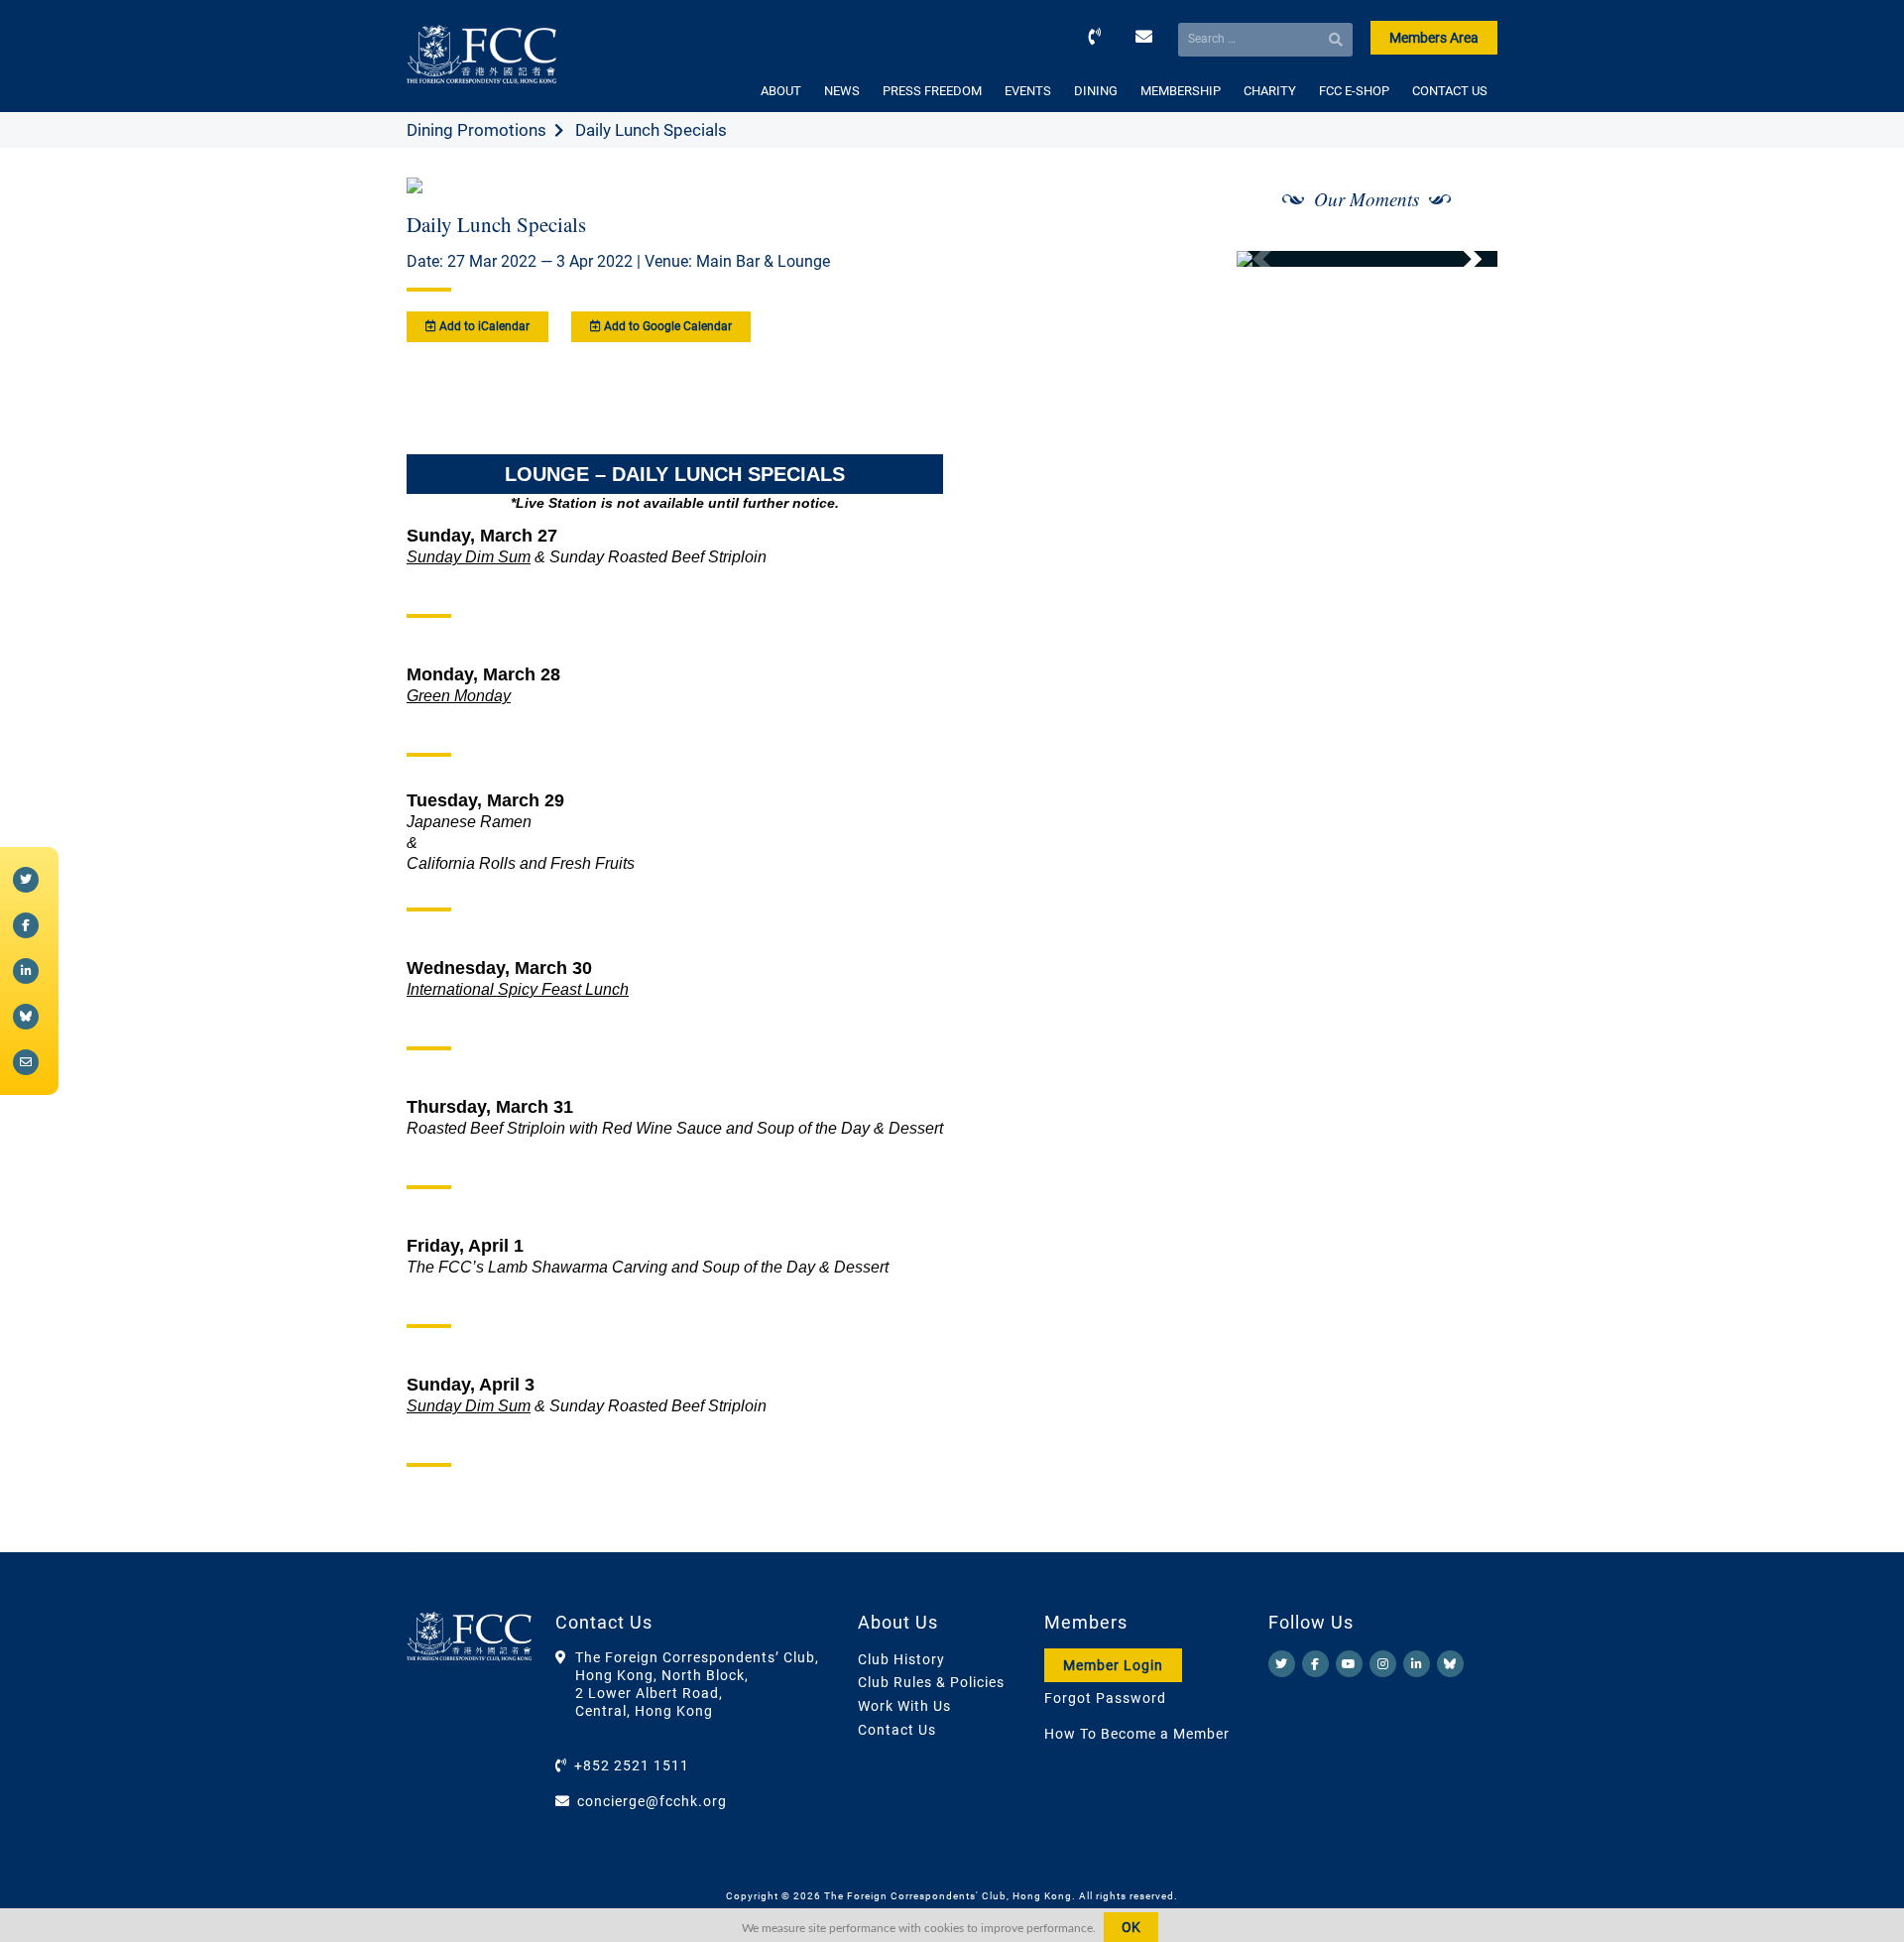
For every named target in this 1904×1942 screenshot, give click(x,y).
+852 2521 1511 (632, 1765)
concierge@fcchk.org (652, 1801)
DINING (1096, 91)
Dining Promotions (476, 130)
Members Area (1434, 38)
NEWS (842, 91)
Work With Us (904, 1706)
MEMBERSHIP (1181, 91)
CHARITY (1270, 91)
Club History (901, 1659)
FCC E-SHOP (1354, 91)
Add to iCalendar (483, 326)
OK (1131, 1927)
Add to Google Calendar (666, 326)
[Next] (1461, 259)
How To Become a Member (1137, 1734)
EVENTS (1028, 91)
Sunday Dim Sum (469, 557)
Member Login (1113, 1665)
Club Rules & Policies (931, 1682)
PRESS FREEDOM (932, 91)
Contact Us (897, 1730)
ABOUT (781, 91)
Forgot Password (1105, 1698)
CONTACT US (1450, 91)
